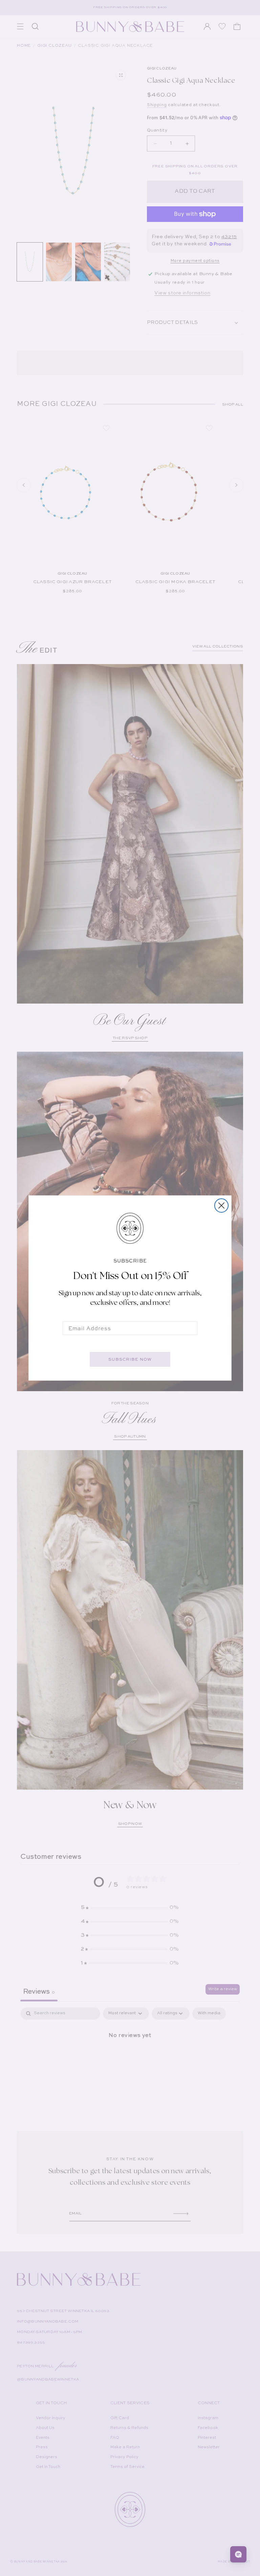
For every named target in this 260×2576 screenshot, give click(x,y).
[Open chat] (238, 2554)
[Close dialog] (221, 1205)
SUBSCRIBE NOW (130, 1359)
